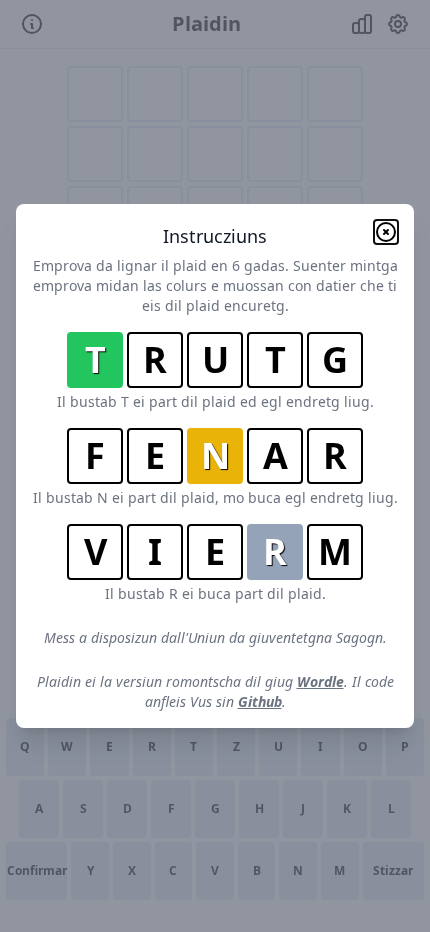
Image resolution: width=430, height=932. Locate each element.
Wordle (320, 681)
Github (260, 701)
